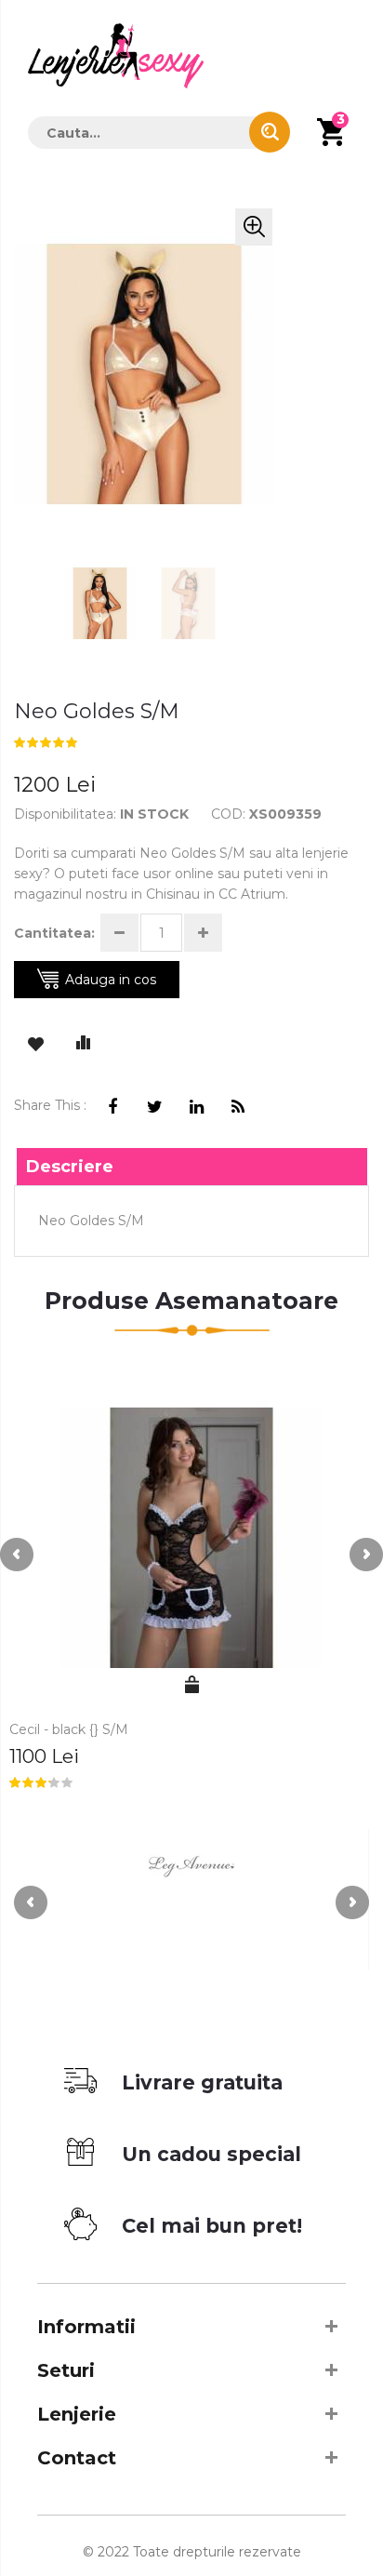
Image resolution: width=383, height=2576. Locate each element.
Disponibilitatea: (65, 814)
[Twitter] (154, 1108)
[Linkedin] (196, 1108)
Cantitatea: (54, 933)
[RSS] (238, 1108)
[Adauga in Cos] (192, 1684)
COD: (228, 814)
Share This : (50, 1105)
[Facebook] (112, 1108)
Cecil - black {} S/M (69, 1729)
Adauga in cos (111, 980)
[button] (254, 227)
